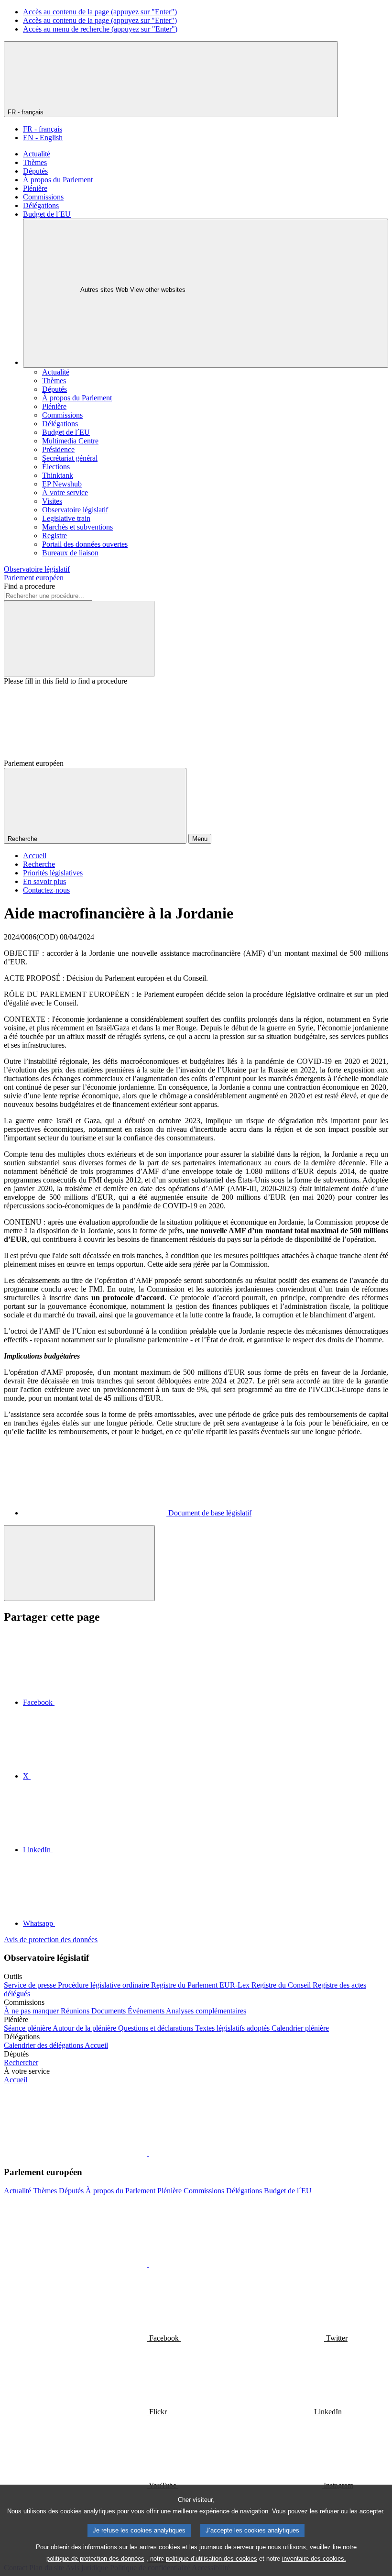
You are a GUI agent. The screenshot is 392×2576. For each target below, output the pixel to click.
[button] (148, 2153)
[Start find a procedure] (79, 639)
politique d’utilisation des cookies (212, 2559)
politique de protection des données (95, 2559)
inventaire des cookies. (314, 2559)
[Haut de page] (79, 1563)
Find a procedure (29, 586)
